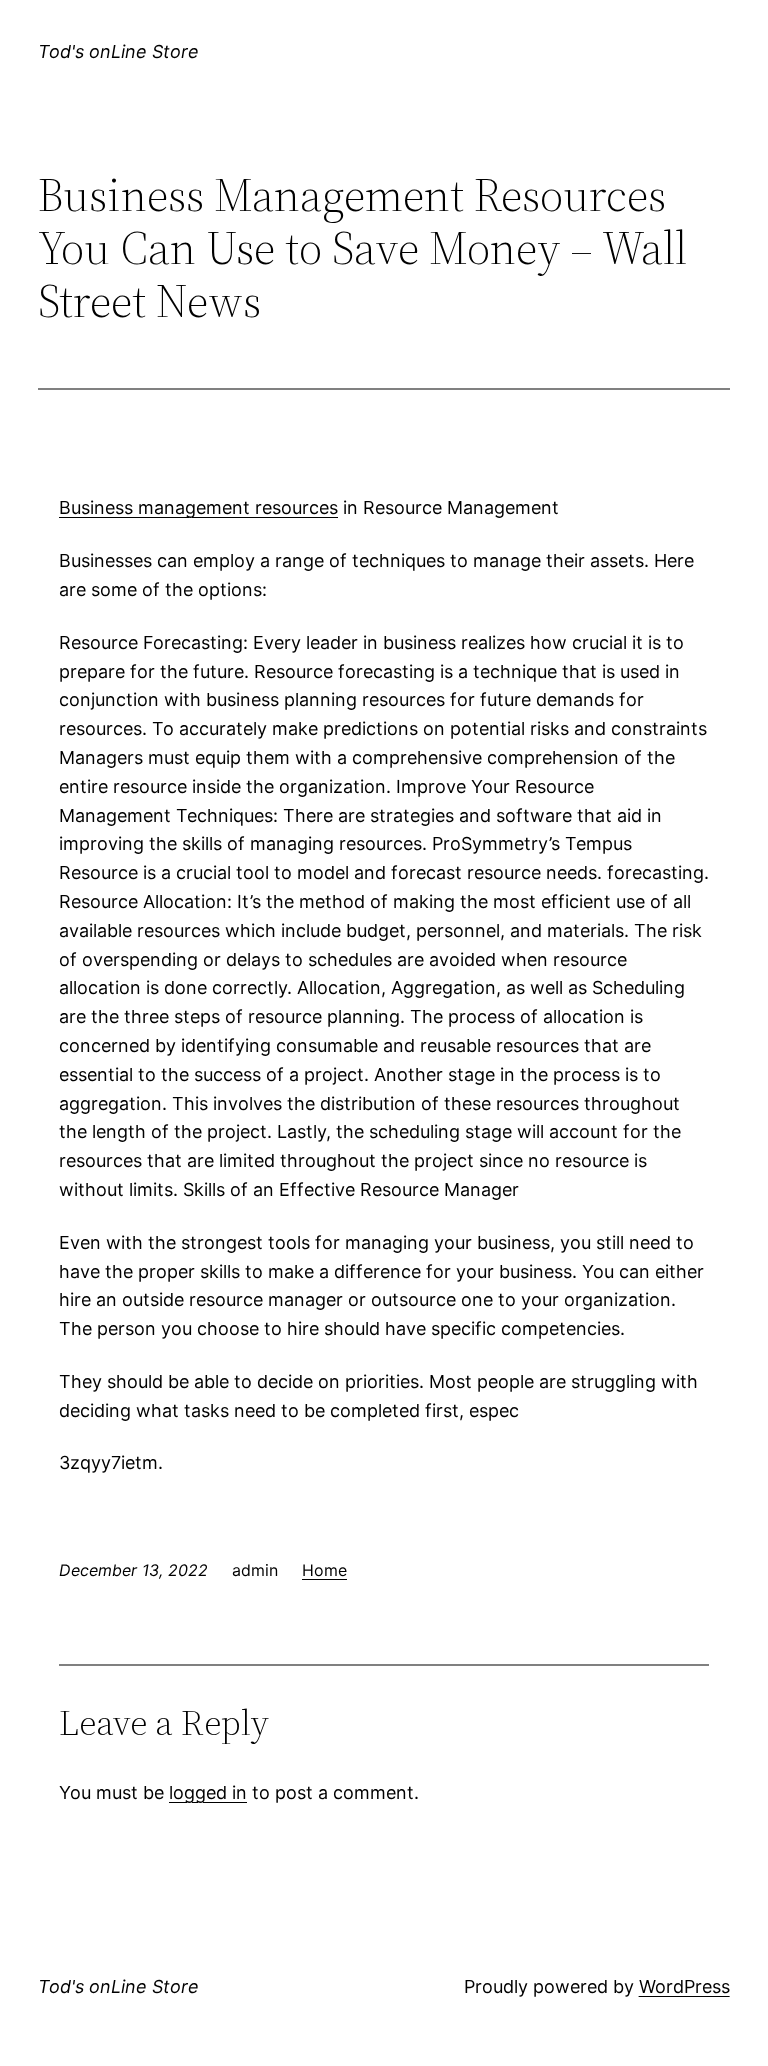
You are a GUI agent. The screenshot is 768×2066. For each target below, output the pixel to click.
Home (324, 1570)
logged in (208, 1792)
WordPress (684, 1986)
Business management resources (198, 507)
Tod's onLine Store (118, 51)
